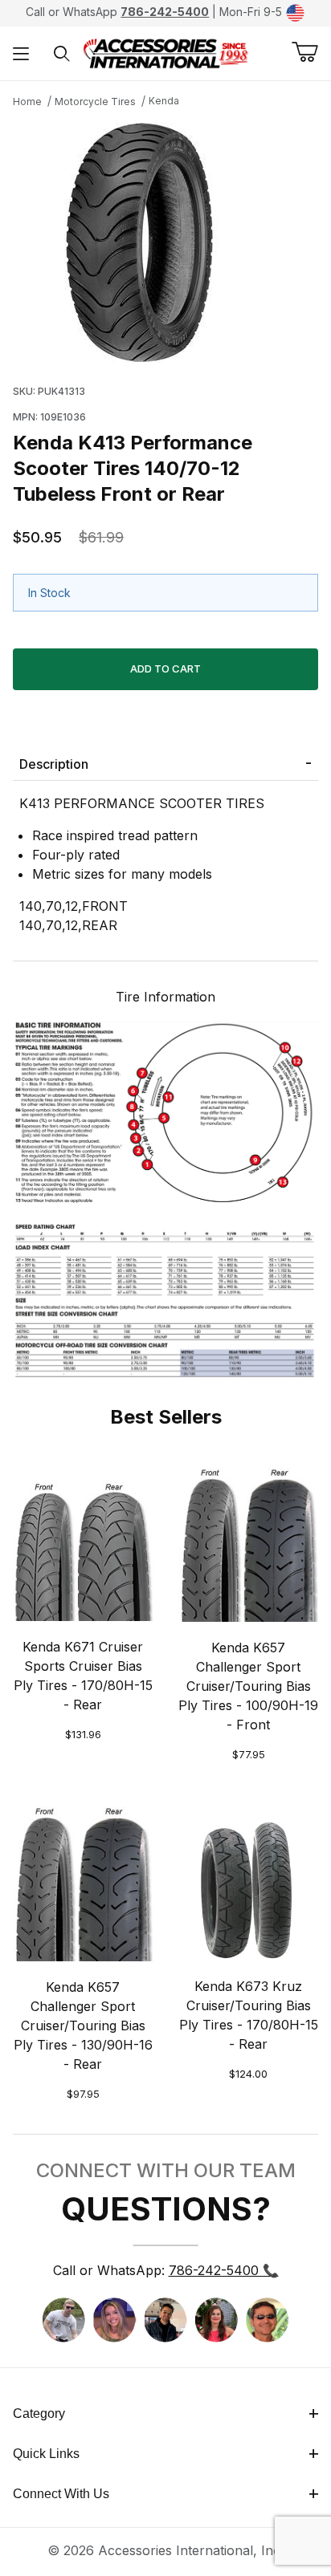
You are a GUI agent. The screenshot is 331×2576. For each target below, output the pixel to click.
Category (39, 2413)
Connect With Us (61, 2494)
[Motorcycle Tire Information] (165, 1197)
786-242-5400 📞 (224, 2270)
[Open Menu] (21, 53)
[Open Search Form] (63, 53)
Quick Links (46, 2454)
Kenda (164, 101)
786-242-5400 (165, 12)
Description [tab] (54, 764)
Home (27, 102)
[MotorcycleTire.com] (165, 52)
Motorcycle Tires (95, 102)
